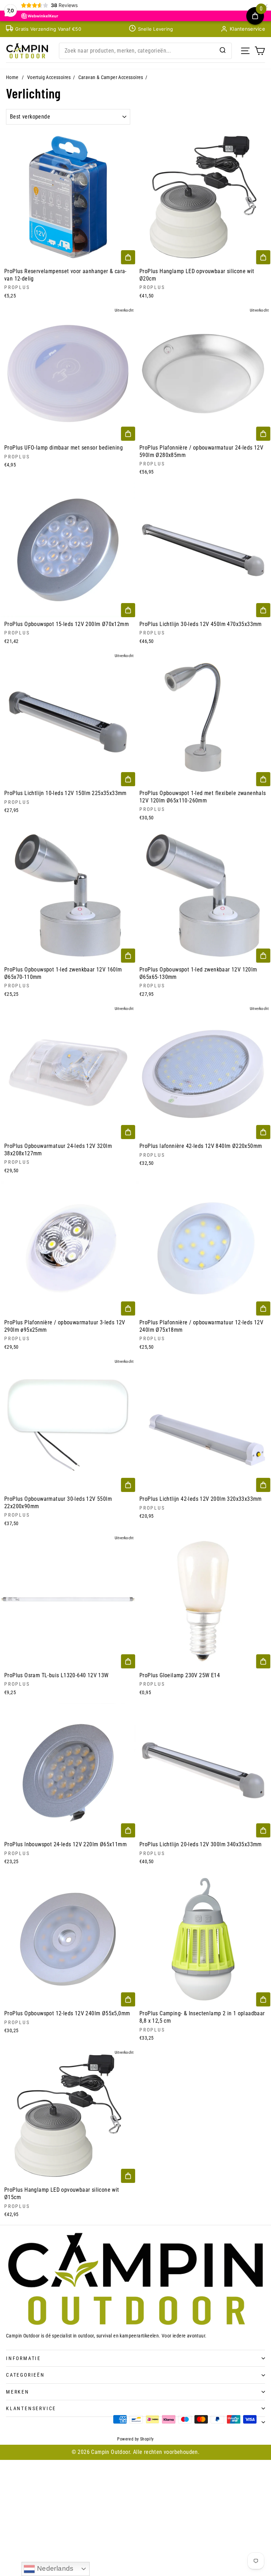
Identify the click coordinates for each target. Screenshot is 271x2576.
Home (12, 77)
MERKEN (18, 2392)
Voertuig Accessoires (49, 77)
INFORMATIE (23, 2358)
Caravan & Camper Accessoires (111, 77)
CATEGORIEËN (25, 2375)
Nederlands (54, 2568)
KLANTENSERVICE (31, 2408)
